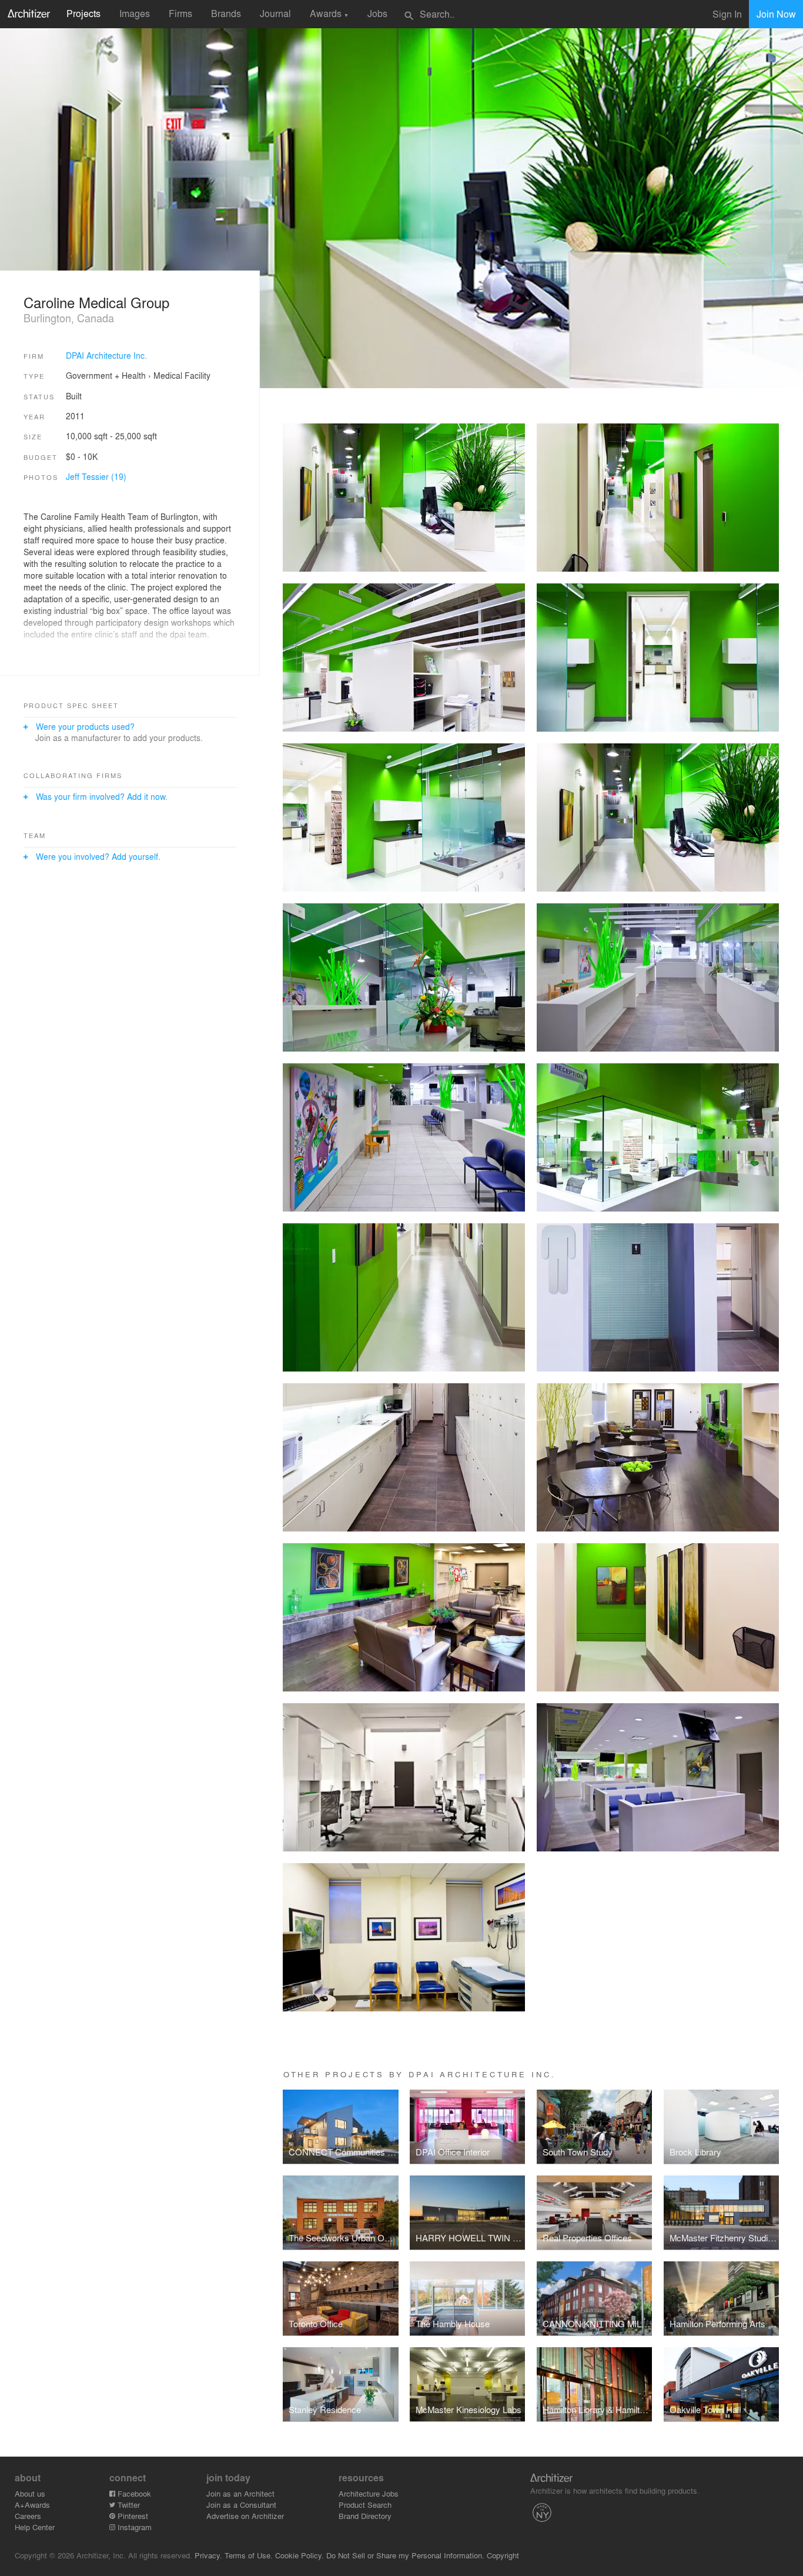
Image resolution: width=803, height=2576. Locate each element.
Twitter (128, 2505)
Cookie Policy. (300, 2555)
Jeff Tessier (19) (96, 476)
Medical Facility (182, 375)
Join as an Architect (240, 2493)
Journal (275, 13)
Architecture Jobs (369, 2493)
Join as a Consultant (241, 2505)
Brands (226, 13)
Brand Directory (365, 2516)
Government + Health (106, 375)
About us (30, 2493)
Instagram (133, 2527)
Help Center (35, 2527)
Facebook (133, 2493)
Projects (83, 13)
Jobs (377, 13)
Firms (180, 13)
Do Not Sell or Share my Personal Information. (405, 2555)
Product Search (365, 2505)
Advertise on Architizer (245, 2516)
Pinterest (132, 2516)
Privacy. (208, 2555)
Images (135, 13)
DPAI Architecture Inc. (106, 355)
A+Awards (32, 2505)
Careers (28, 2516)
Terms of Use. (249, 2555)
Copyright (503, 2555)
